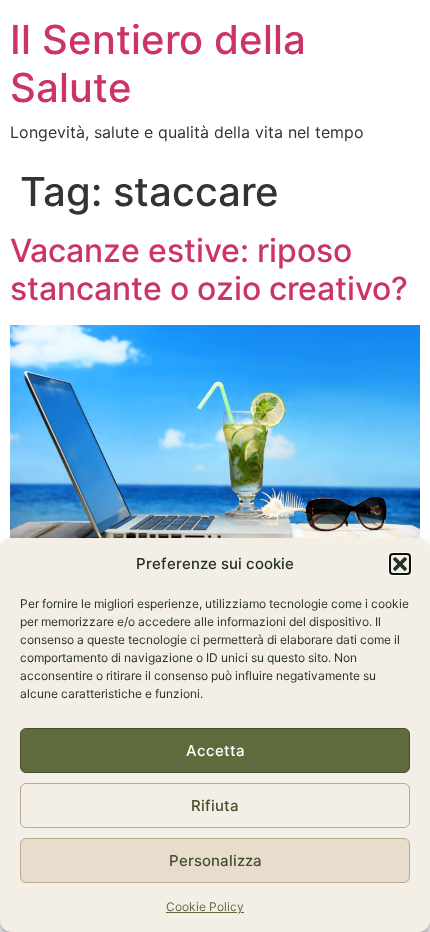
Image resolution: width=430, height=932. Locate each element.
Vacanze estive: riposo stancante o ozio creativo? (209, 269)
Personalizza (215, 860)
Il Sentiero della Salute (158, 63)
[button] (400, 564)
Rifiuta (215, 805)
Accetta (215, 750)
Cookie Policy (205, 906)
